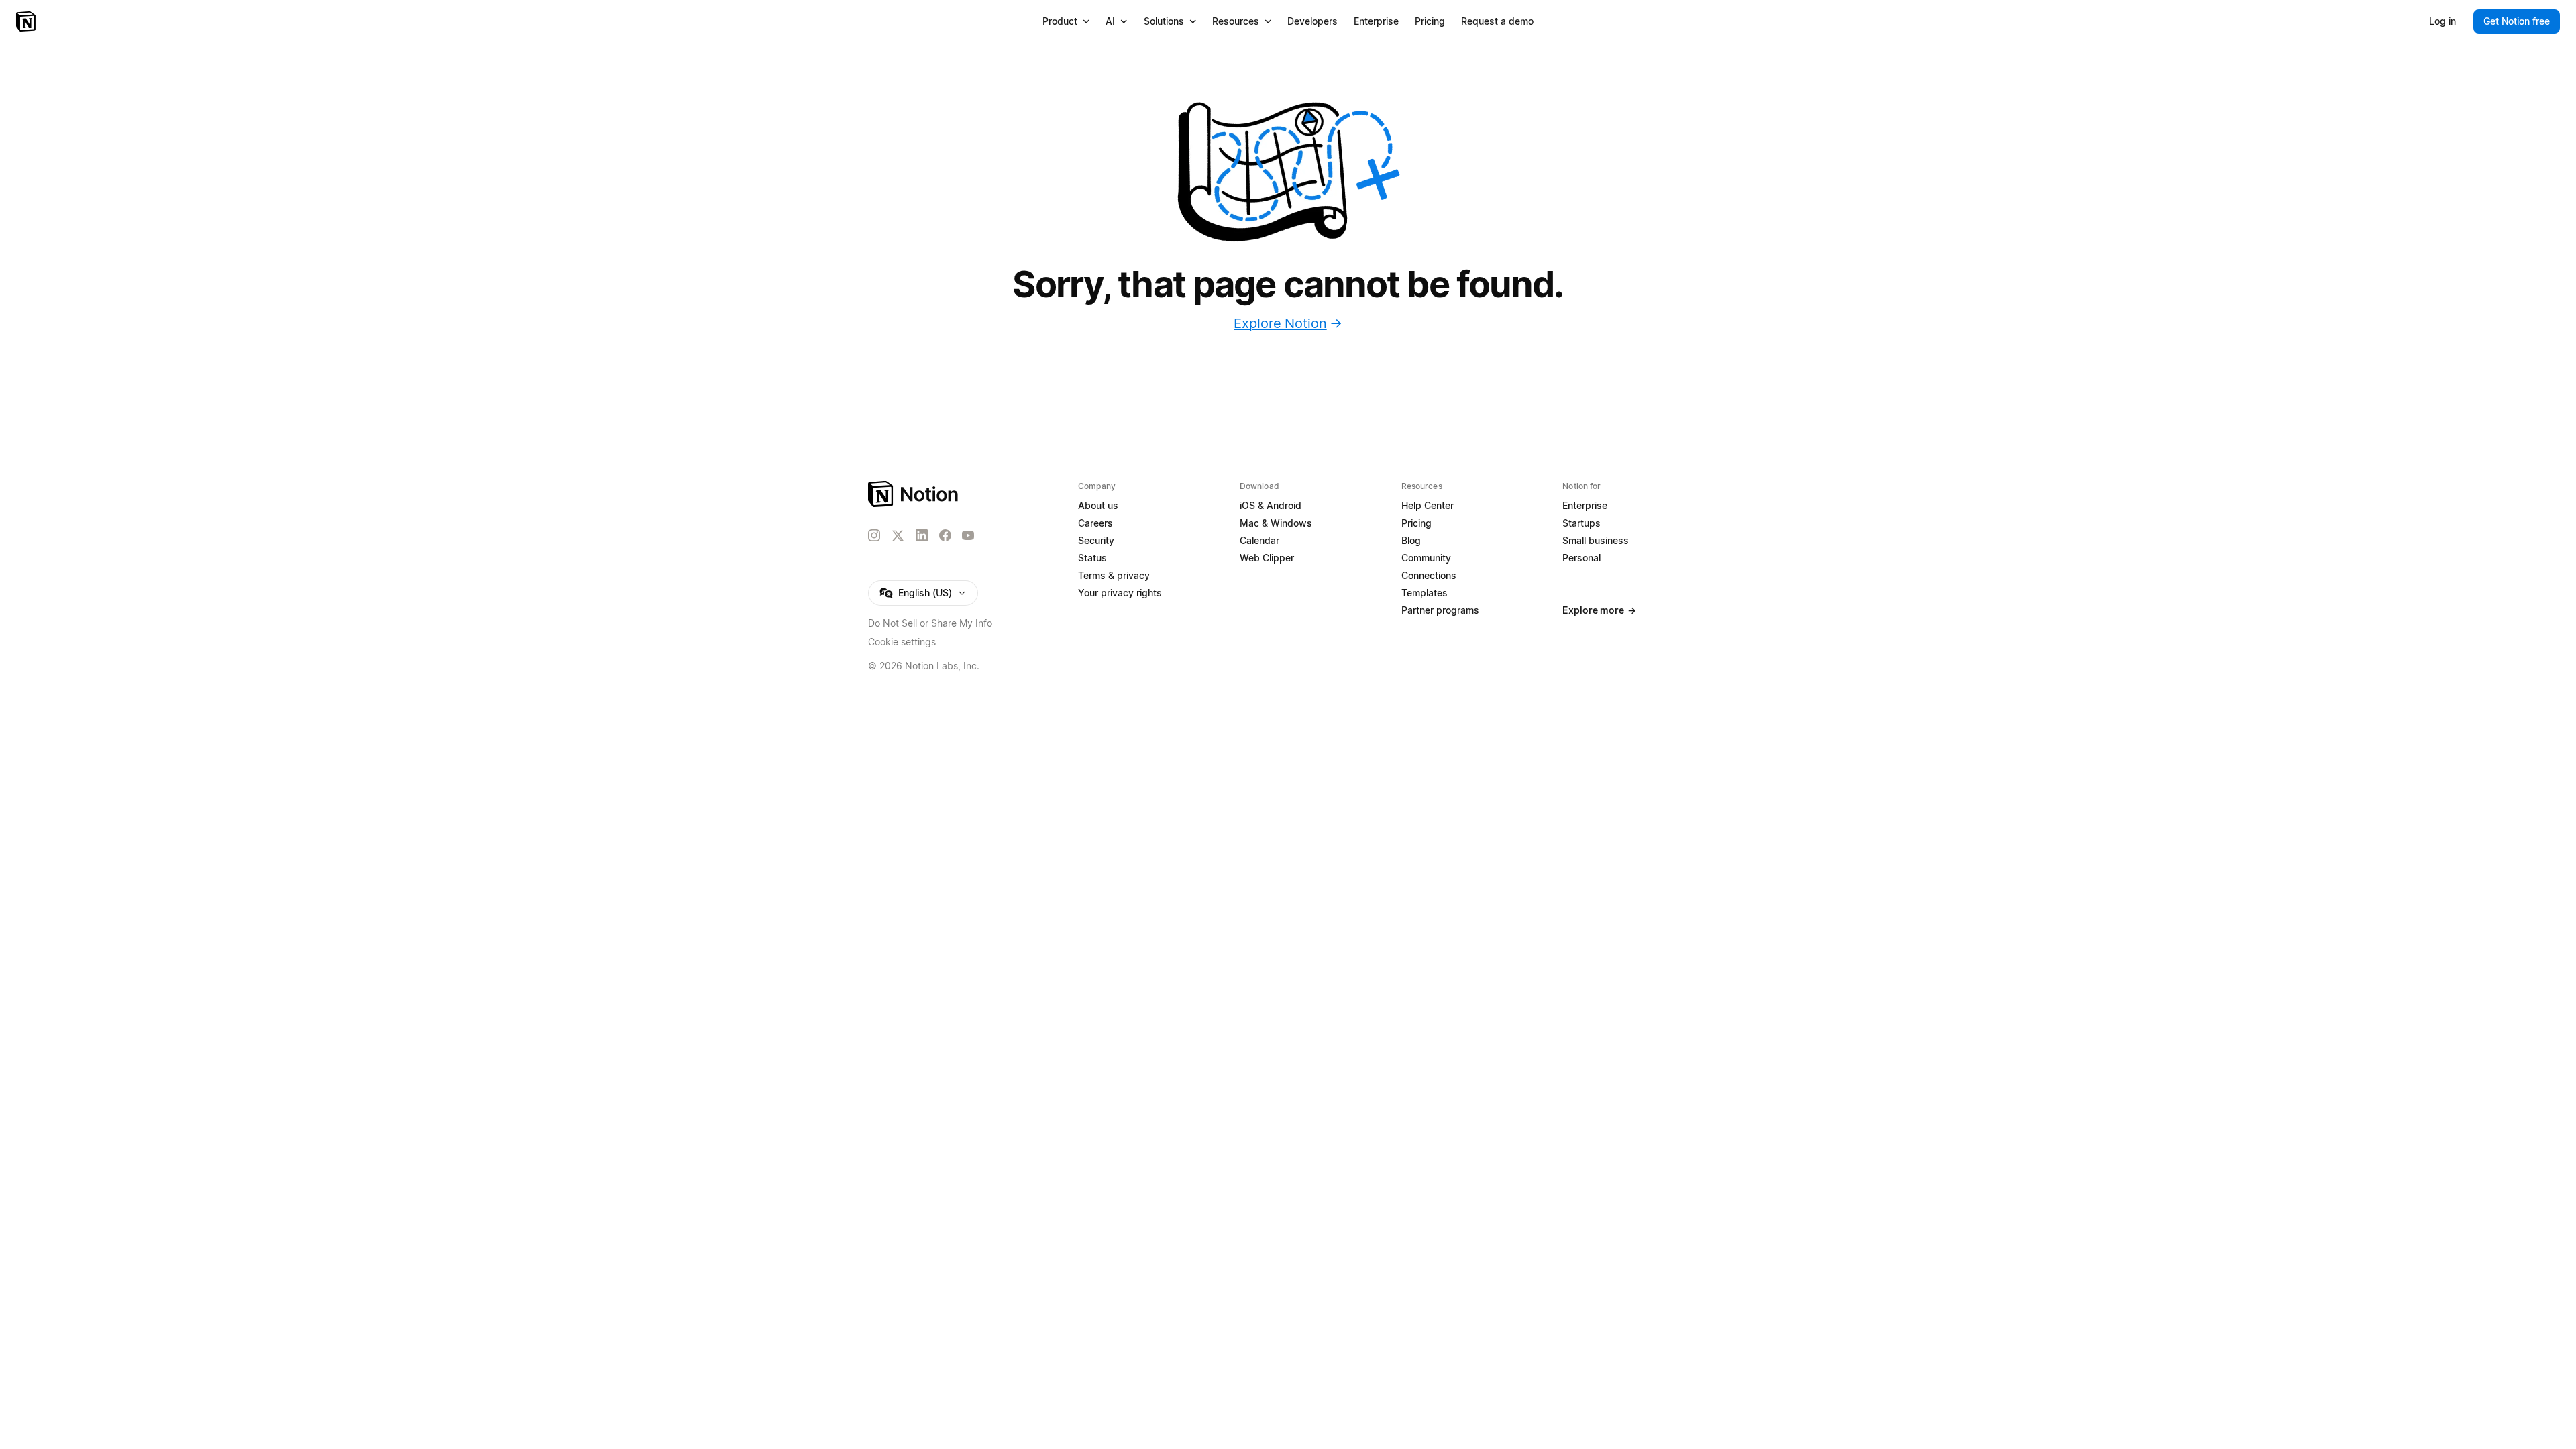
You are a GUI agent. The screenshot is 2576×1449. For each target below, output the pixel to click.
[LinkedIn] (922, 535)
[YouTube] (968, 535)
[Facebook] (945, 535)
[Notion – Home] (27, 21)
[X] (898, 536)
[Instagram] (874, 535)
